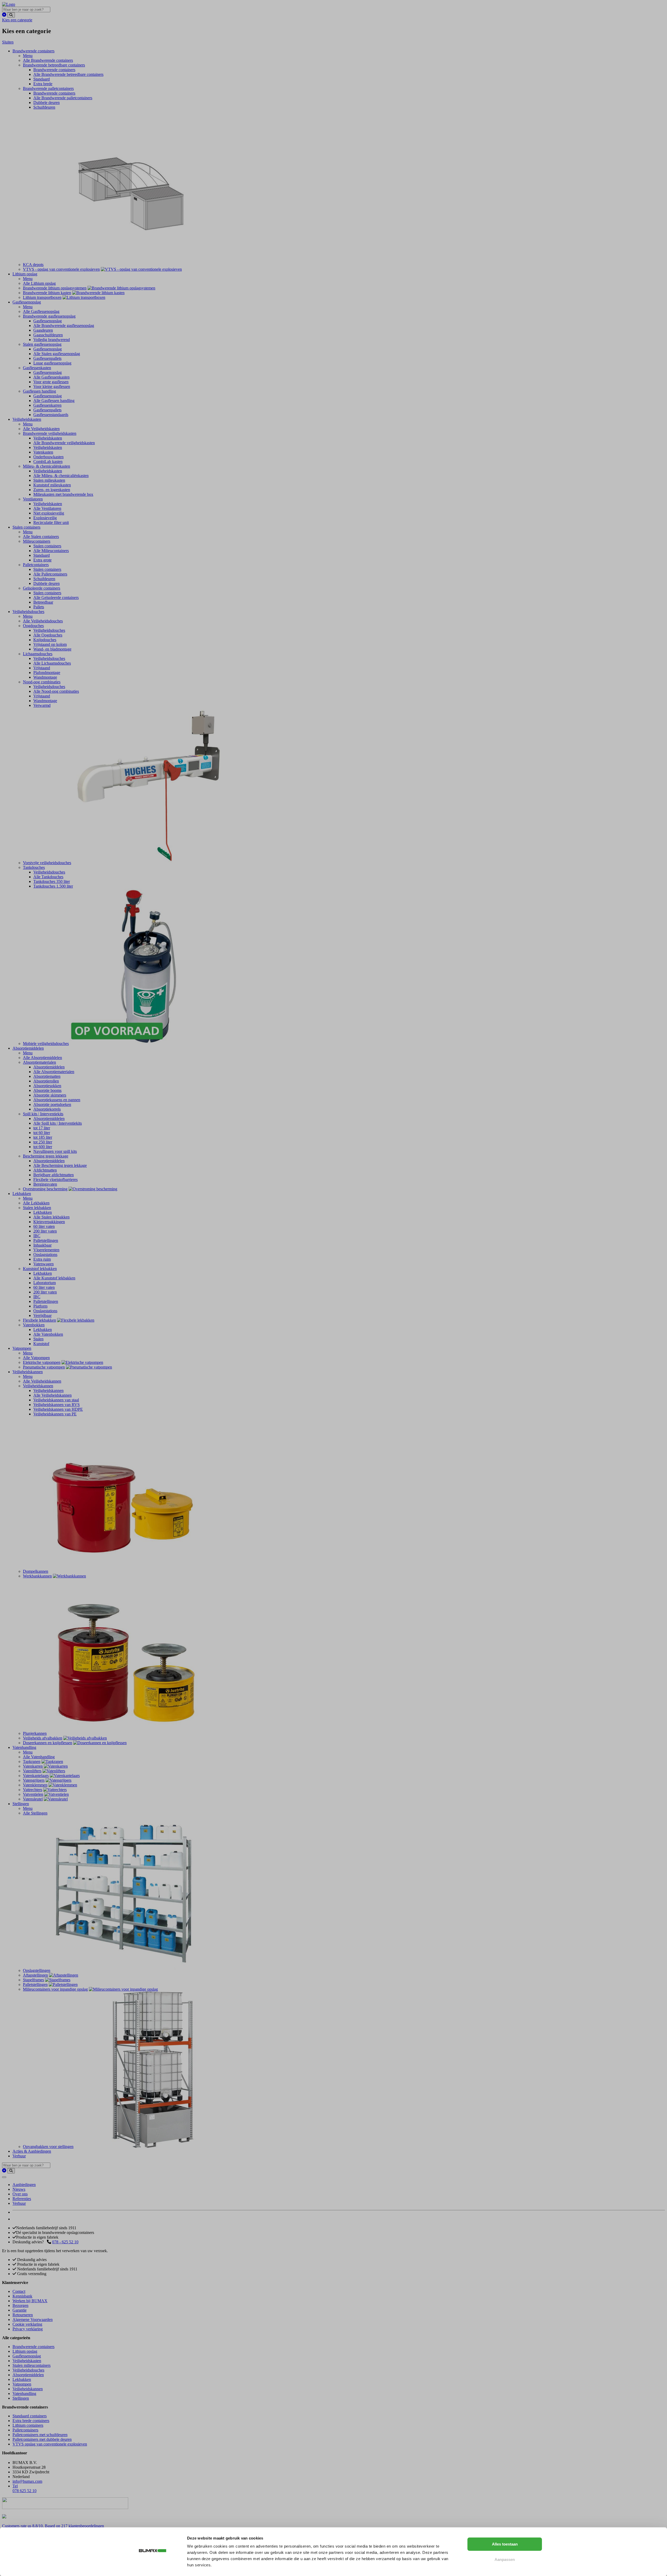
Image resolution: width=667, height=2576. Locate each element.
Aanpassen (505, 2559)
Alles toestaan (505, 2544)
